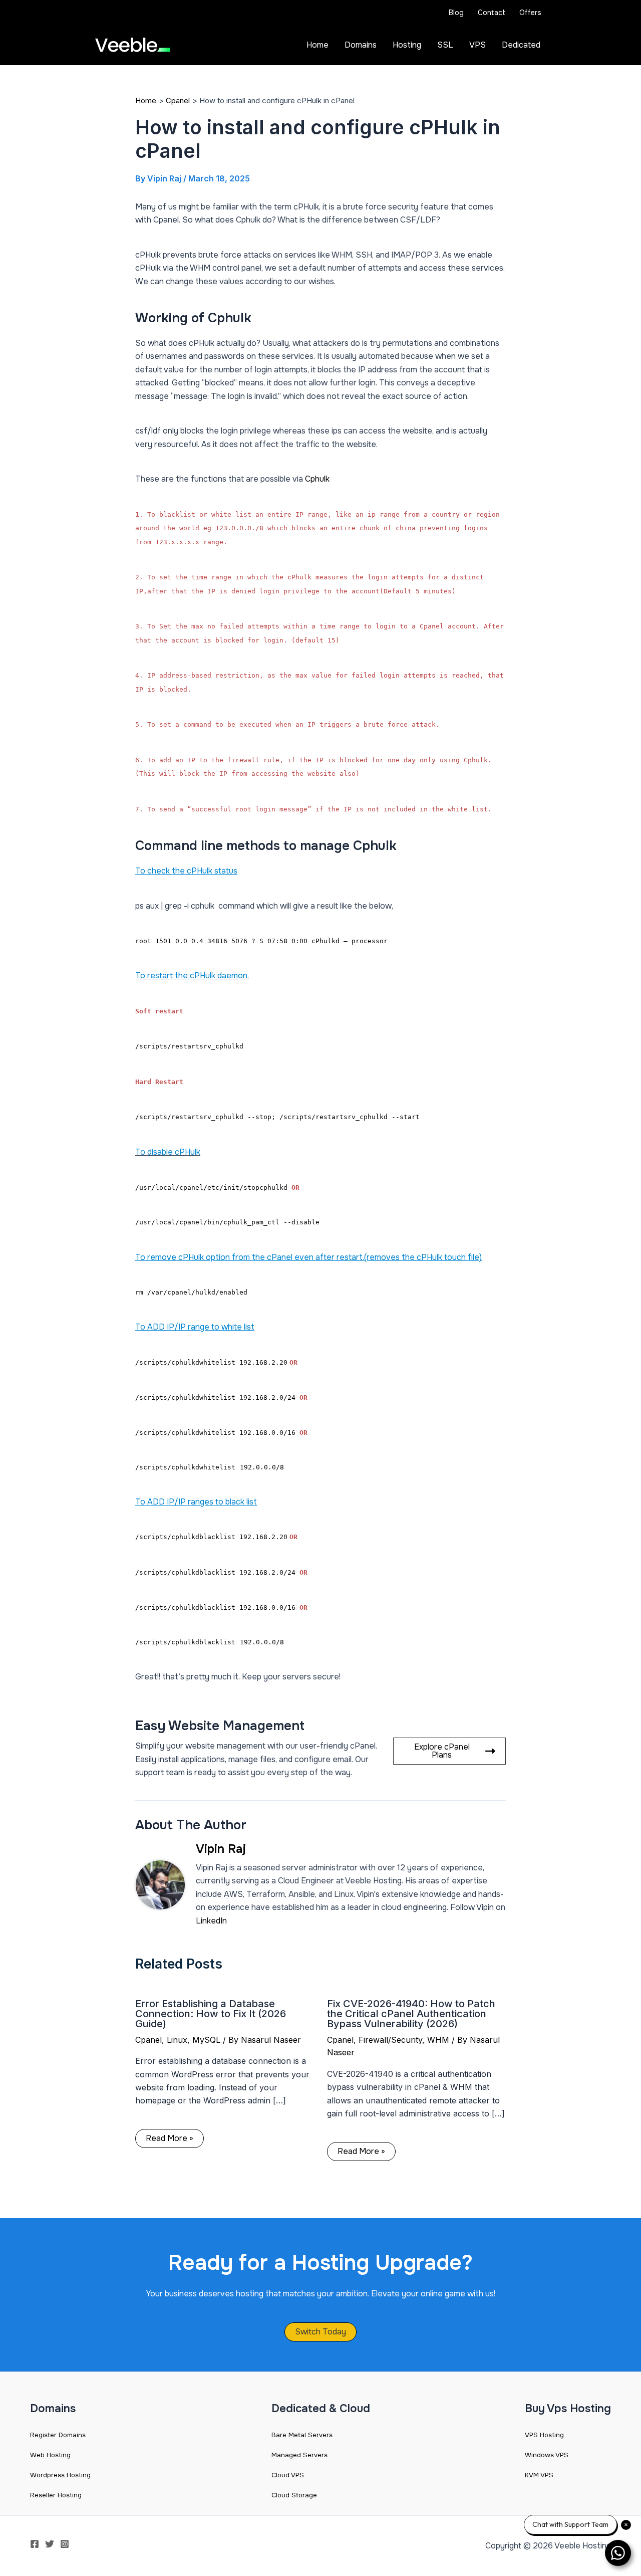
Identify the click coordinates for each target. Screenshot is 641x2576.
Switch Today (320, 2332)
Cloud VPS (288, 2475)
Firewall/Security (390, 2040)
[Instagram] (65, 2544)
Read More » (170, 2138)
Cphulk (317, 479)
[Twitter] (50, 2544)
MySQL (206, 2040)
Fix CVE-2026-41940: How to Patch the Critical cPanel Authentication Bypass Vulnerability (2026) (411, 2014)
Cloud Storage (294, 2495)
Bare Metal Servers (302, 2435)
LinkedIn (211, 1921)
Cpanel (148, 2040)
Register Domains (58, 2435)
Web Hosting (50, 2455)
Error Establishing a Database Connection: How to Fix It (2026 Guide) (211, 2014)
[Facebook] (35, 2544)
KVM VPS (539, 2475)
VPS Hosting (544, 2435)
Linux (177, 2040)
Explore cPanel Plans (442, 1751)
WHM (438, 2040)
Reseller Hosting (56, 2495)
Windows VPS (547, 2455)
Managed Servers (299, 2455)
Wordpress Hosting (60, 2475)
